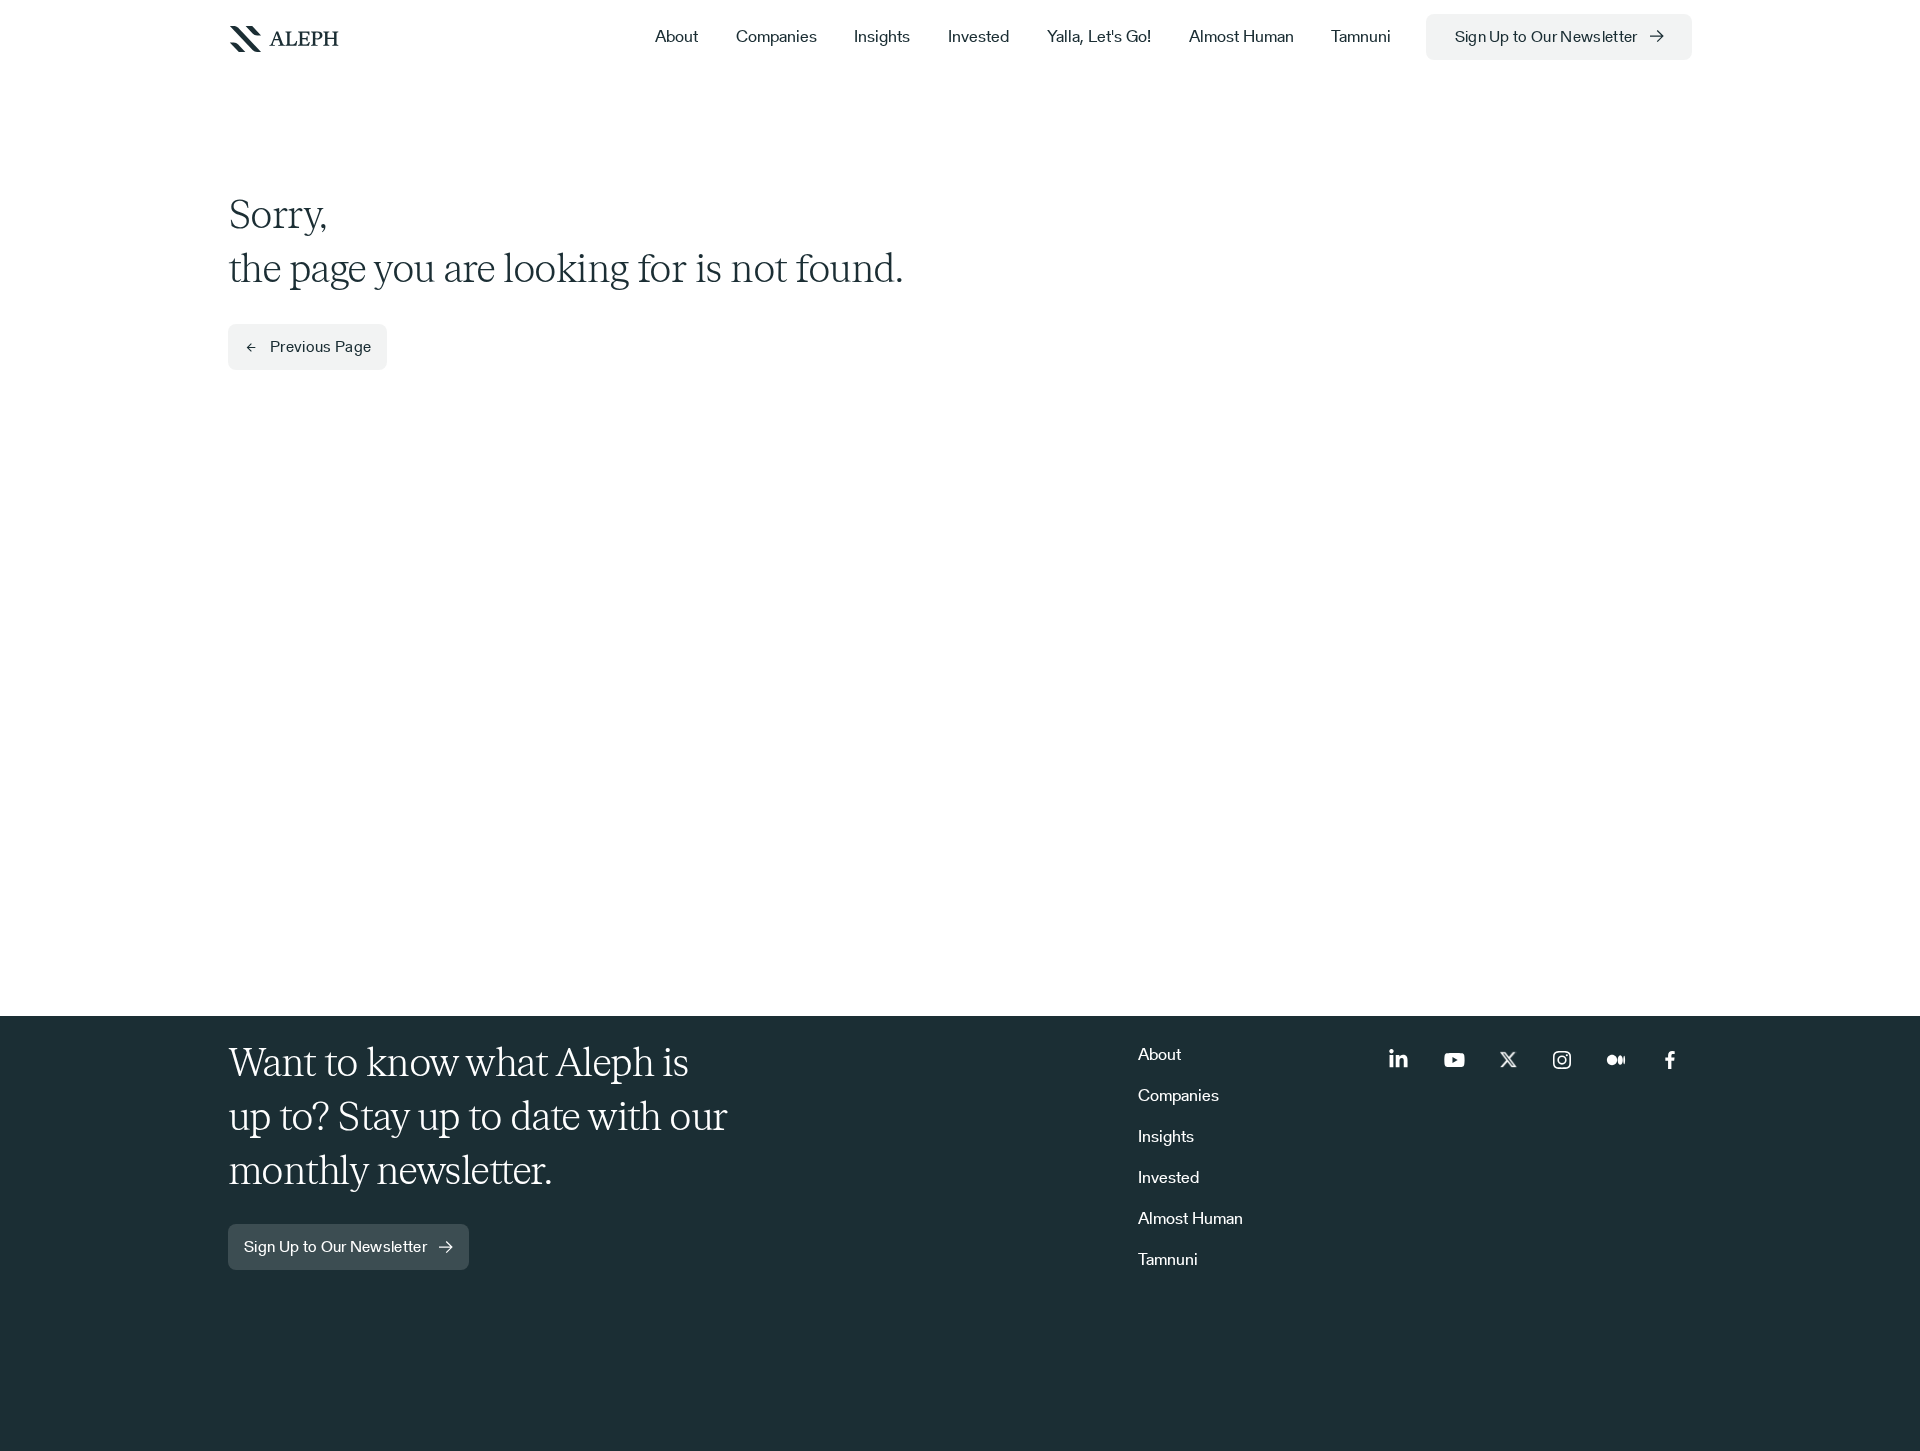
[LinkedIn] (1400, 1060)
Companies (776, 36)
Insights (882, 36)
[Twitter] (1508, 1060)
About (676, 36)
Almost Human (1241, 36)
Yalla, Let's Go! (1099, 36)
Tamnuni (1361, 36)
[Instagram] (1562, 1060)
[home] (284, 37)
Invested (978, 36)
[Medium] (1616, 1060)
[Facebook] (1670, 1060)
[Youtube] (1454, 1060)
